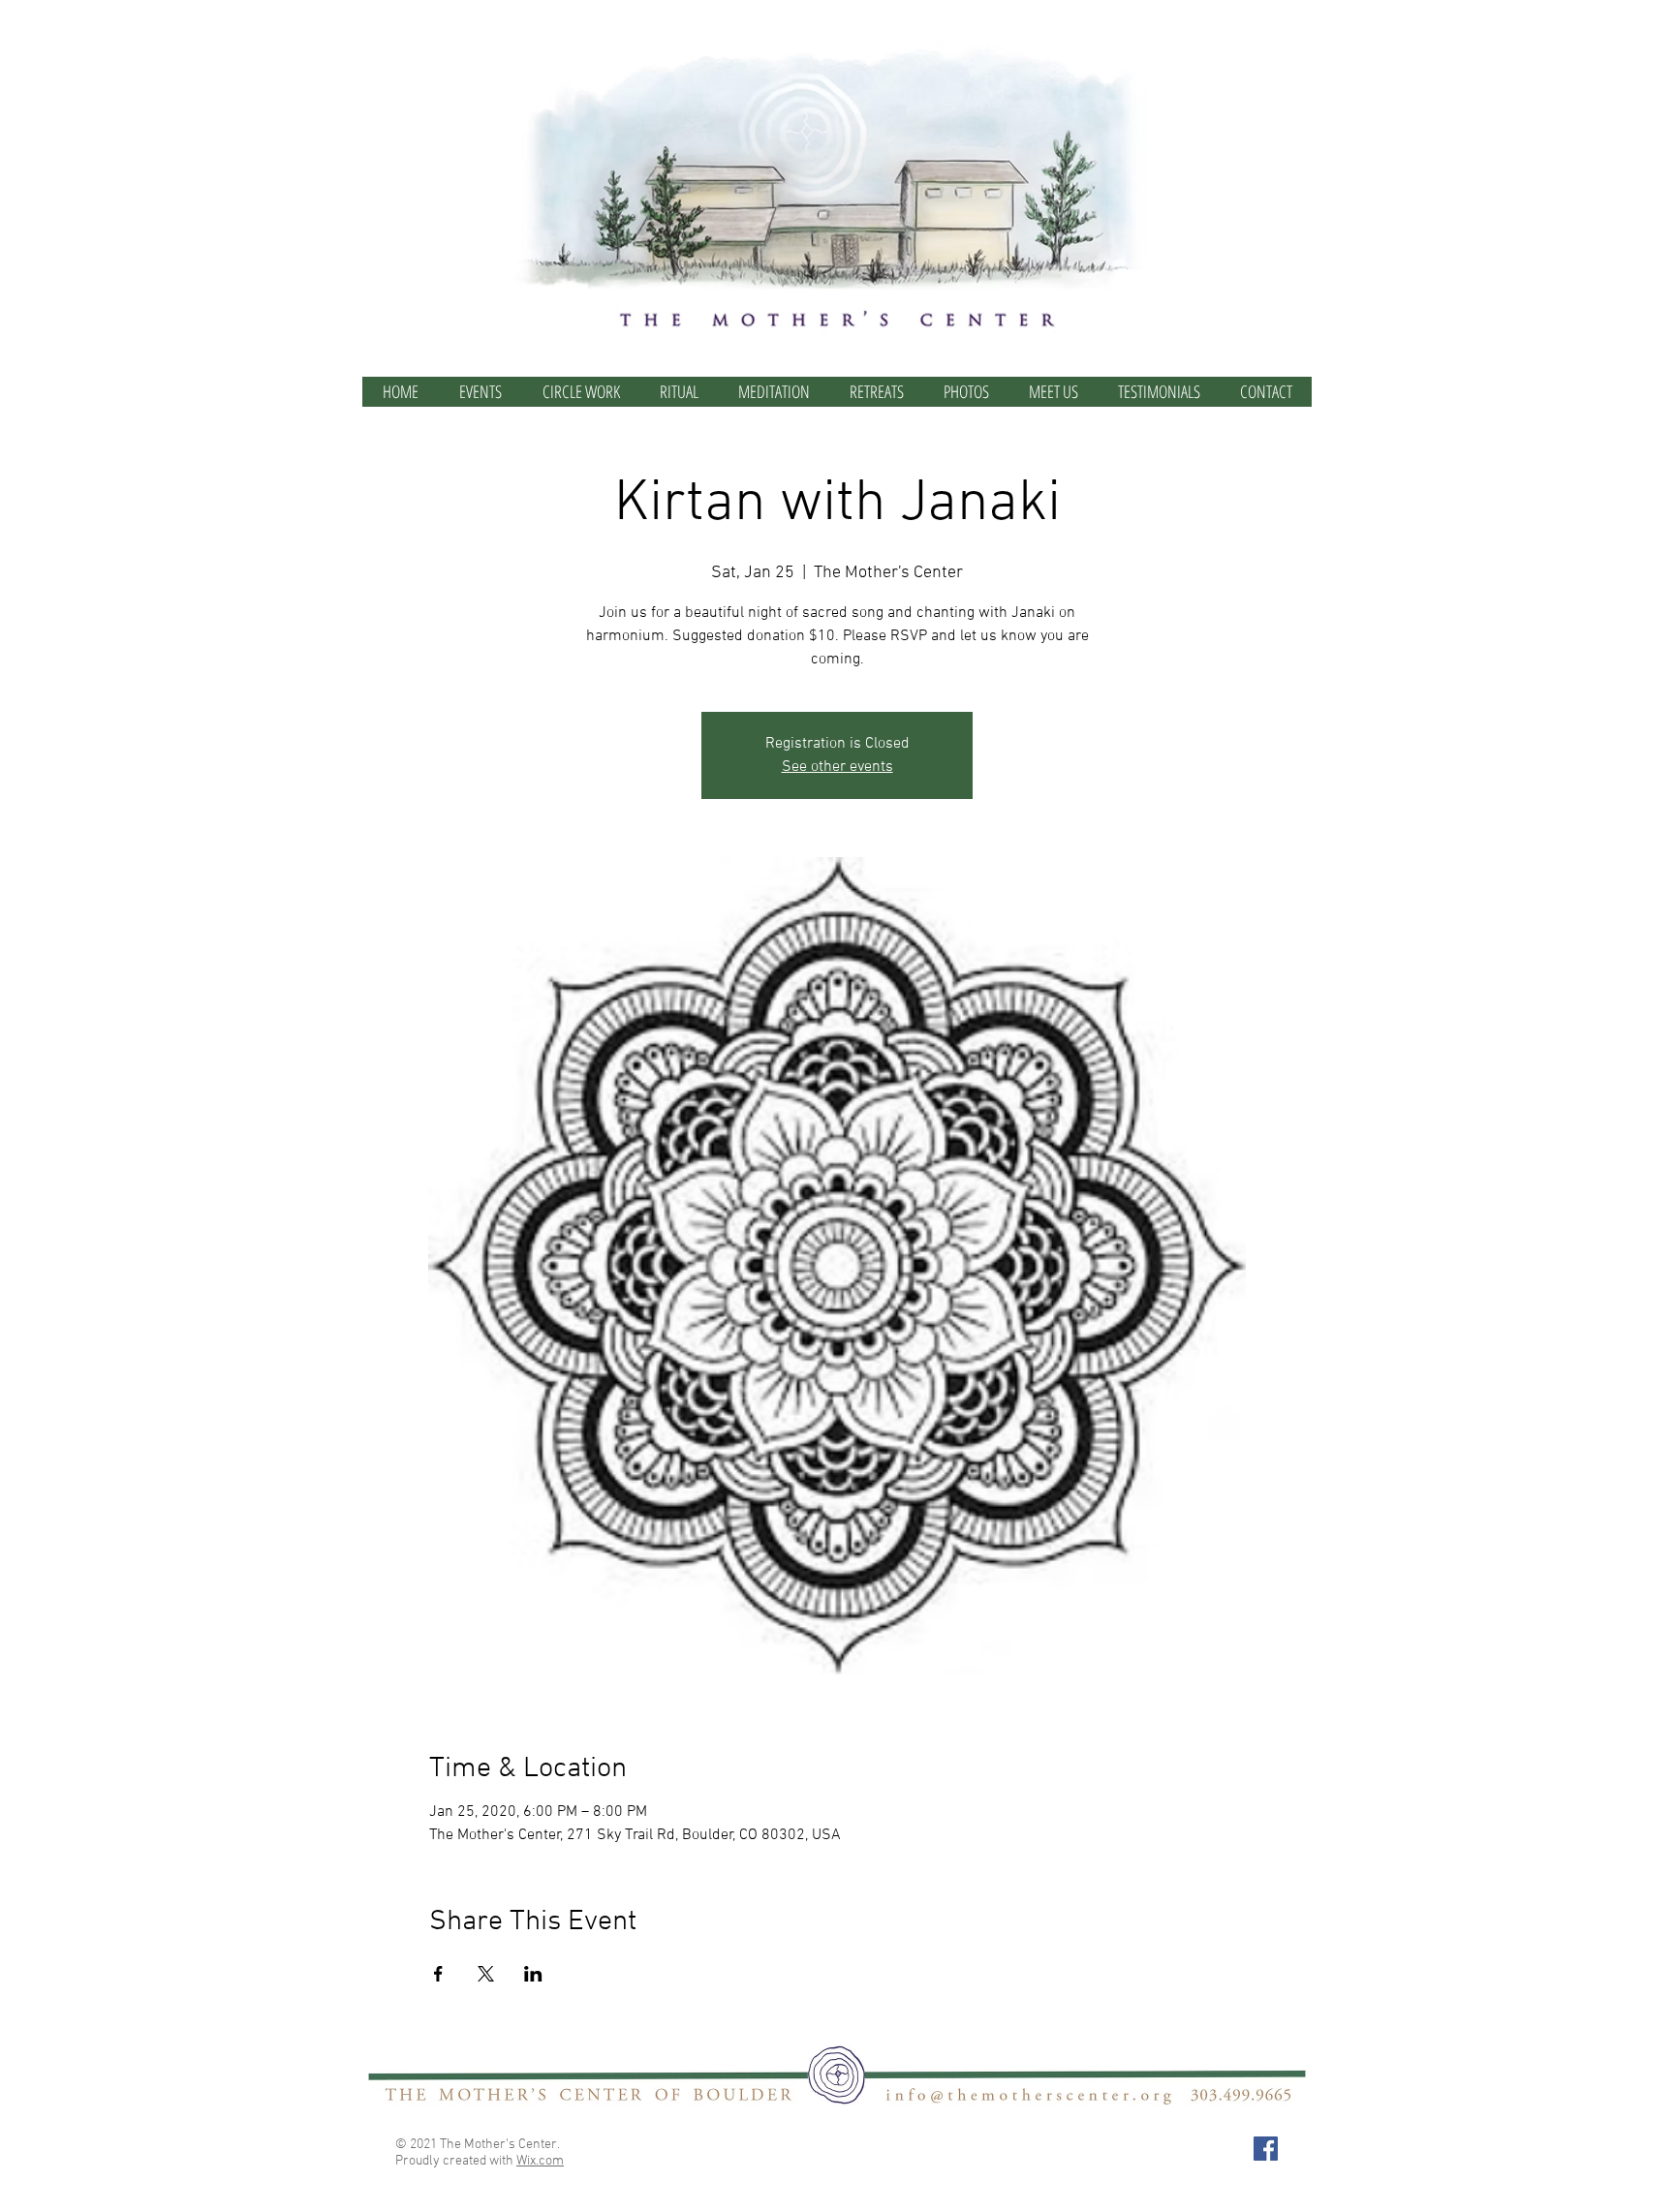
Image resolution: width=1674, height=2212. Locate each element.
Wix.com (540, 2161)
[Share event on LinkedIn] (533, 1974)
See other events (837, 767)
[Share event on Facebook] (438, 1974)
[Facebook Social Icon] (1266, 2149)
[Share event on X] (486, 1974)
